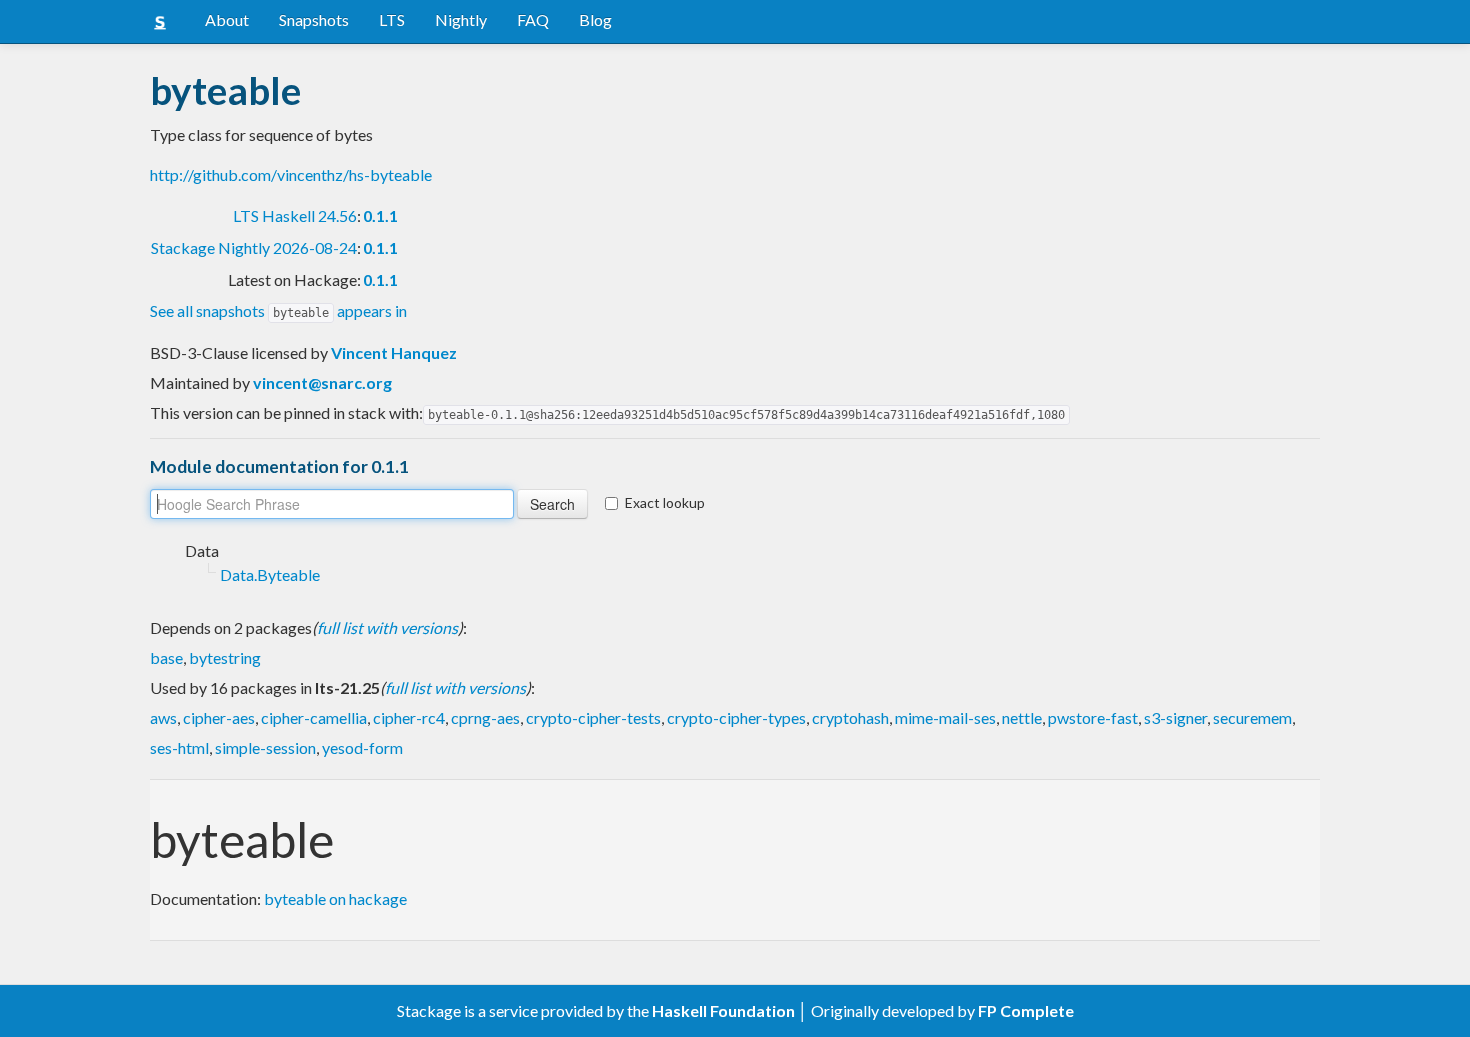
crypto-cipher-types (736, 717)
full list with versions (387, 627)
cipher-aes (219, 717)
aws (163, 717)
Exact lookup (665, 502)
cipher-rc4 (409, 717)
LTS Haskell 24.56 (295, 215)
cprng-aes (485, 717)
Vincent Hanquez (394, 352)
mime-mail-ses (945, 717)
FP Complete (1026, 1010)
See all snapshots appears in (278, 310)
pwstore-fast (1093, 717)
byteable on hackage (335, 898)
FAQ (533, 19)
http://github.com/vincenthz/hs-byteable (291, 174)
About (227, 19)
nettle (1022, 717)
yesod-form (362, 747)
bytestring (225, 657)
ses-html (179, 747)
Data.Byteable (270, 574)
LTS (392, 19)
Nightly (461, 19)
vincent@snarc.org (322, 382)
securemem (1252, 717)
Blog (595, 19)
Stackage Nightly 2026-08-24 (254, 247)
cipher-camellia (314, 717)
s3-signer (1175, 717)
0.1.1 (380, 215)
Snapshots (314, 19)
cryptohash (850, 717)
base (166, 657)
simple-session (265, 747)
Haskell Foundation (723, 1010)
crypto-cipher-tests (593, 717)
